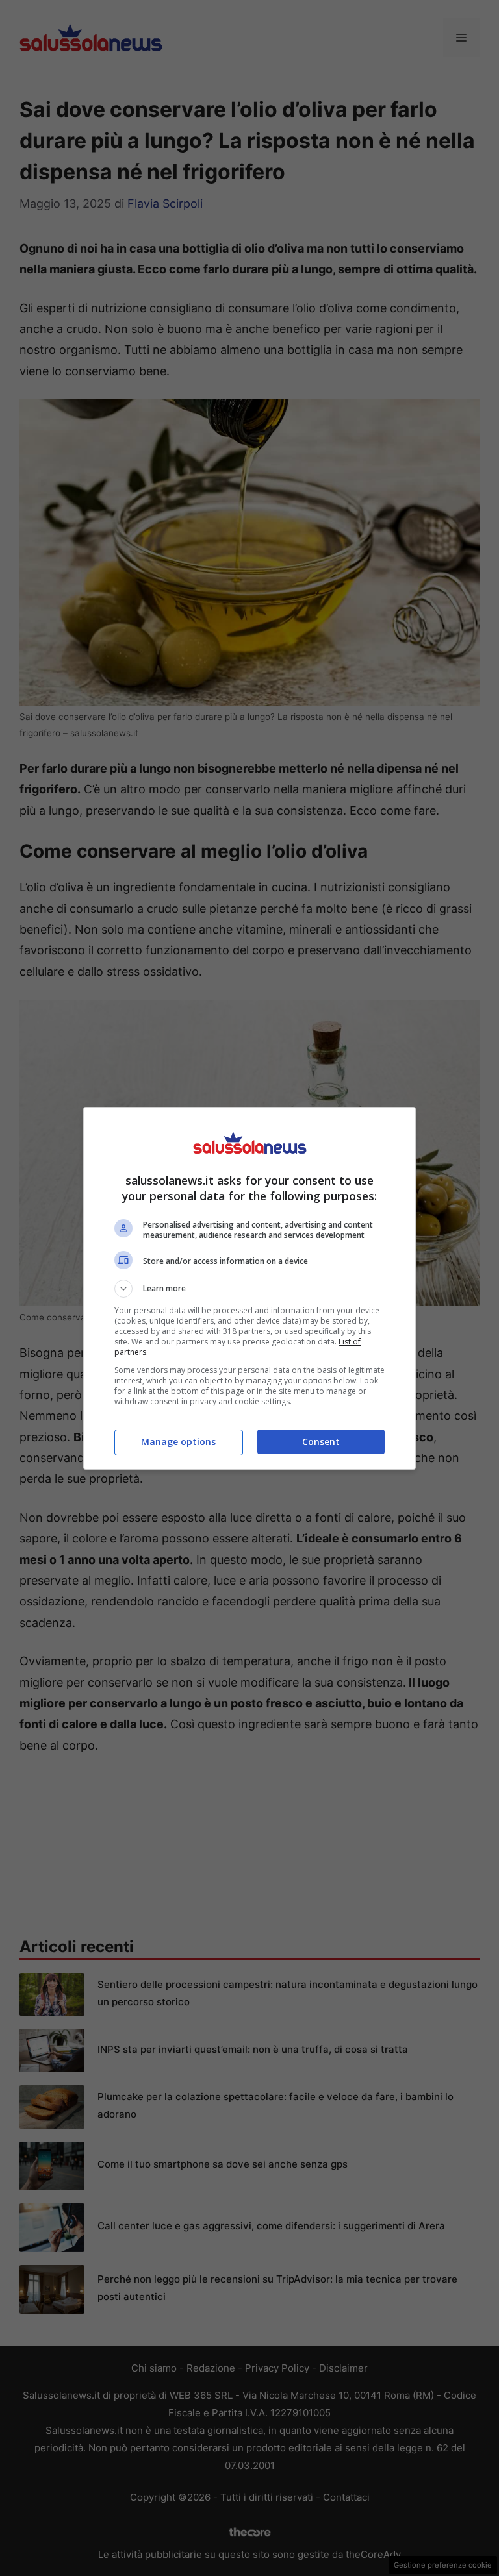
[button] (249, 1289)
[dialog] (249, 1288)
